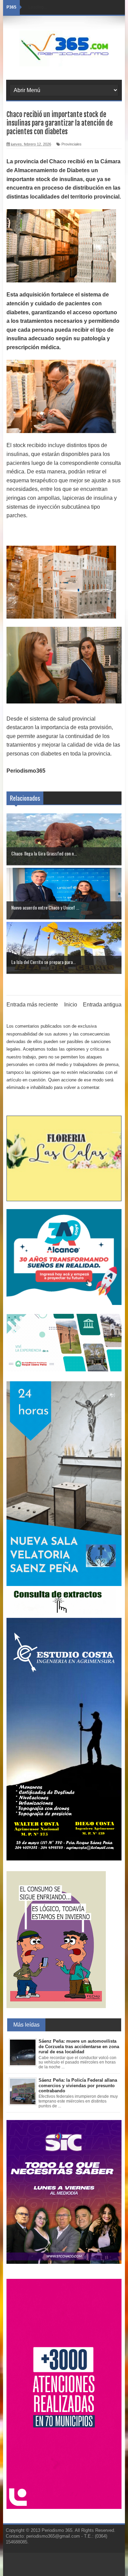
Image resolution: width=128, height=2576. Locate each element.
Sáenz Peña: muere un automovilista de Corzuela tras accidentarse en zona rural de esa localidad (79, 2046)
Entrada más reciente (32, 1005)
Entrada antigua (102, 1005)
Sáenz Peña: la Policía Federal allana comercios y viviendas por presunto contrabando (78, 2085)
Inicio (71, 1005)
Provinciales (72, 144)
